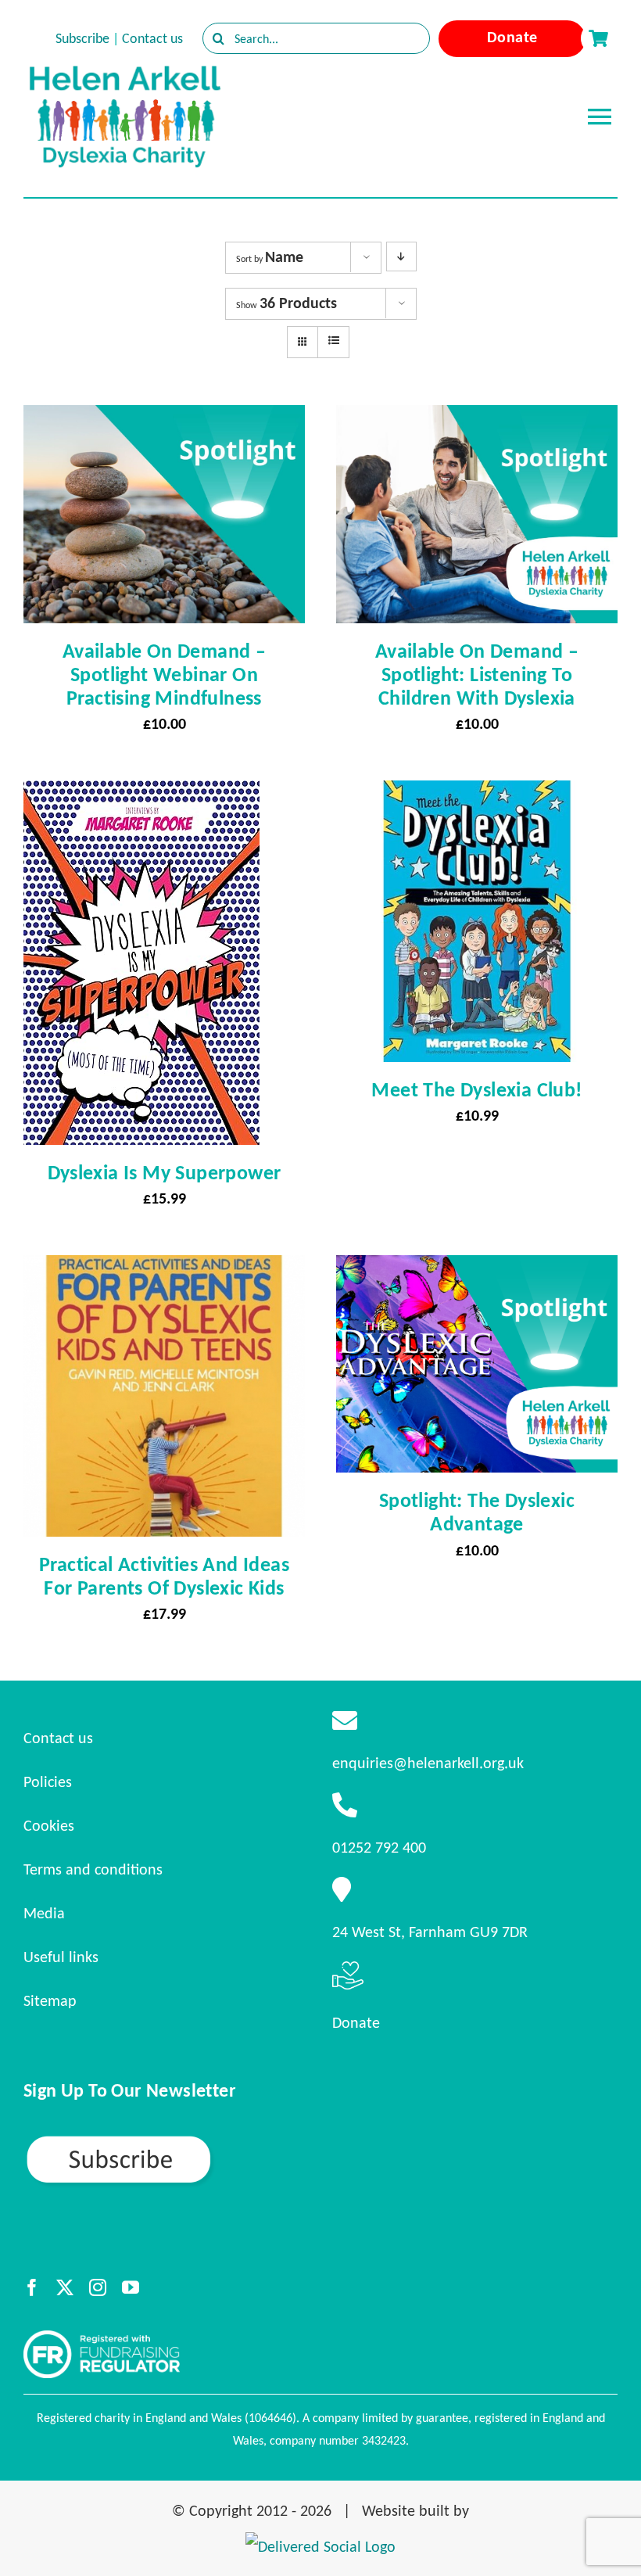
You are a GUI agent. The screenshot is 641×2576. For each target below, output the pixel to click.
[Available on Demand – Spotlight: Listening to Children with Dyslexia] (477, 419)
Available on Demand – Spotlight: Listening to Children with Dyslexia (477, 674)
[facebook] (32, 2287)
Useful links (61, 1957)
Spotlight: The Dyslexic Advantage (477, 1512)
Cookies (49, 1825)
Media (44, 1913)
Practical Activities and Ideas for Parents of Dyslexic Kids (164, 1576)
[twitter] (65, 2287)
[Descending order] (401, 257)
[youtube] (131, 2287)
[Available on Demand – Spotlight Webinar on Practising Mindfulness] (164, 419)
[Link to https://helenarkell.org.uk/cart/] (598, 38)
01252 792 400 (379, 1847)
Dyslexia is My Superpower (165, 1172)
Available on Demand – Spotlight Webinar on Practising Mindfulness (164, 674)
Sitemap (50, 2000)
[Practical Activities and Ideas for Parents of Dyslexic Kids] (164, 1269)
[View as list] (333, 341)
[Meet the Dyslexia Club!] (477, 795)
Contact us (152, 38)
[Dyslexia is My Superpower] (141, 795)
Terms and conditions (93, 1869)
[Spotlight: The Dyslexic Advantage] (477, 1269)
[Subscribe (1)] (174, 2140)
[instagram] (98, 2287)
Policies (48, 1781)
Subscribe (82, 38)
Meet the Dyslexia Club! (476, 1089)
